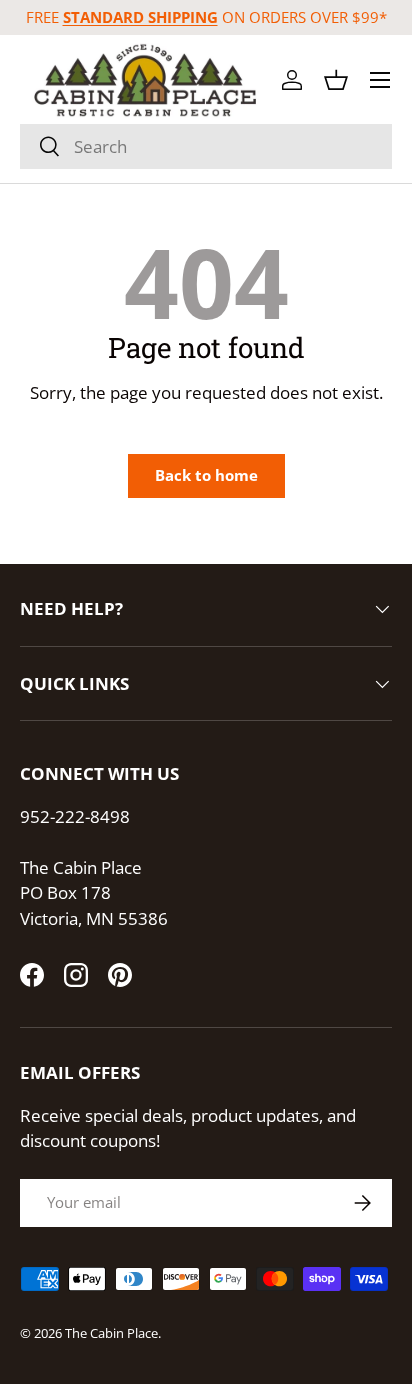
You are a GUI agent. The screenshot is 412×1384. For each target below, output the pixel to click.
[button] (336, 80)
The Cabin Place (111, 1333)
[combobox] (206, 146)
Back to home (206, 475)
